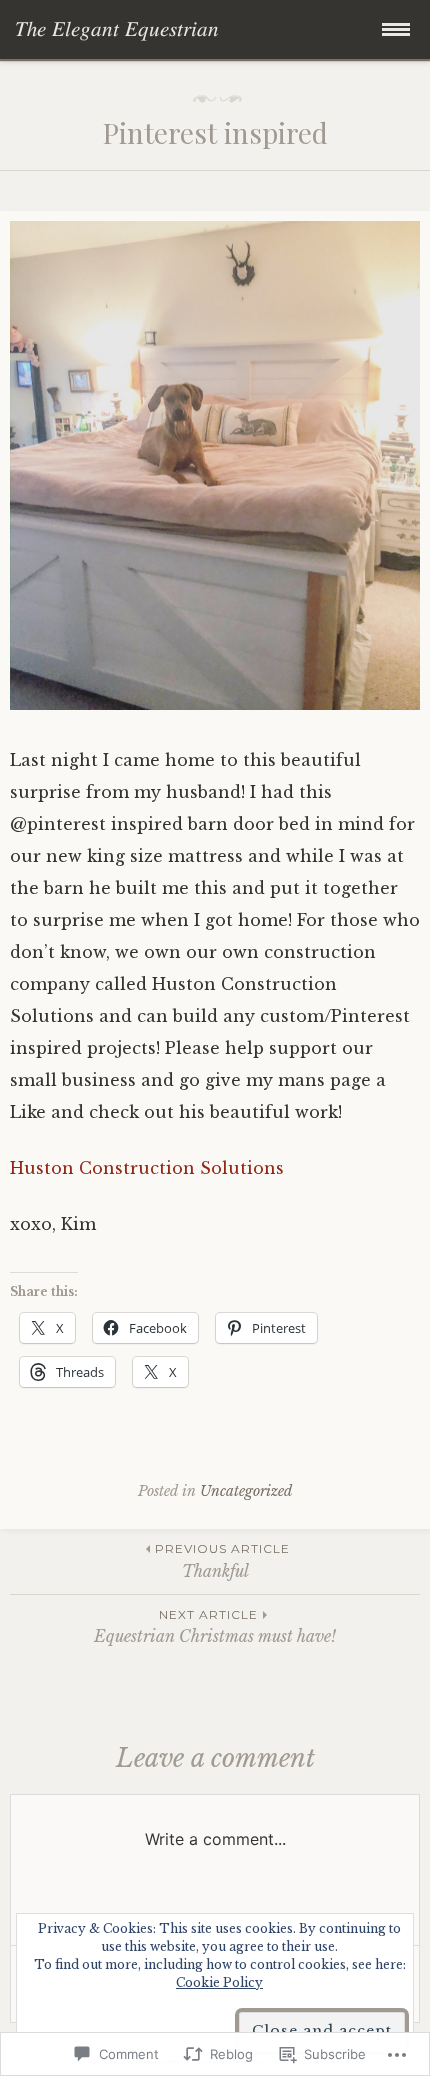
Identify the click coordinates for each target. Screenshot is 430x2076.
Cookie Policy (219, 1982)
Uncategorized (246, 1491)
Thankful (222, 1560)
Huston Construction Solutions (147, 1168)
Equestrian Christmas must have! (215, 1626)
